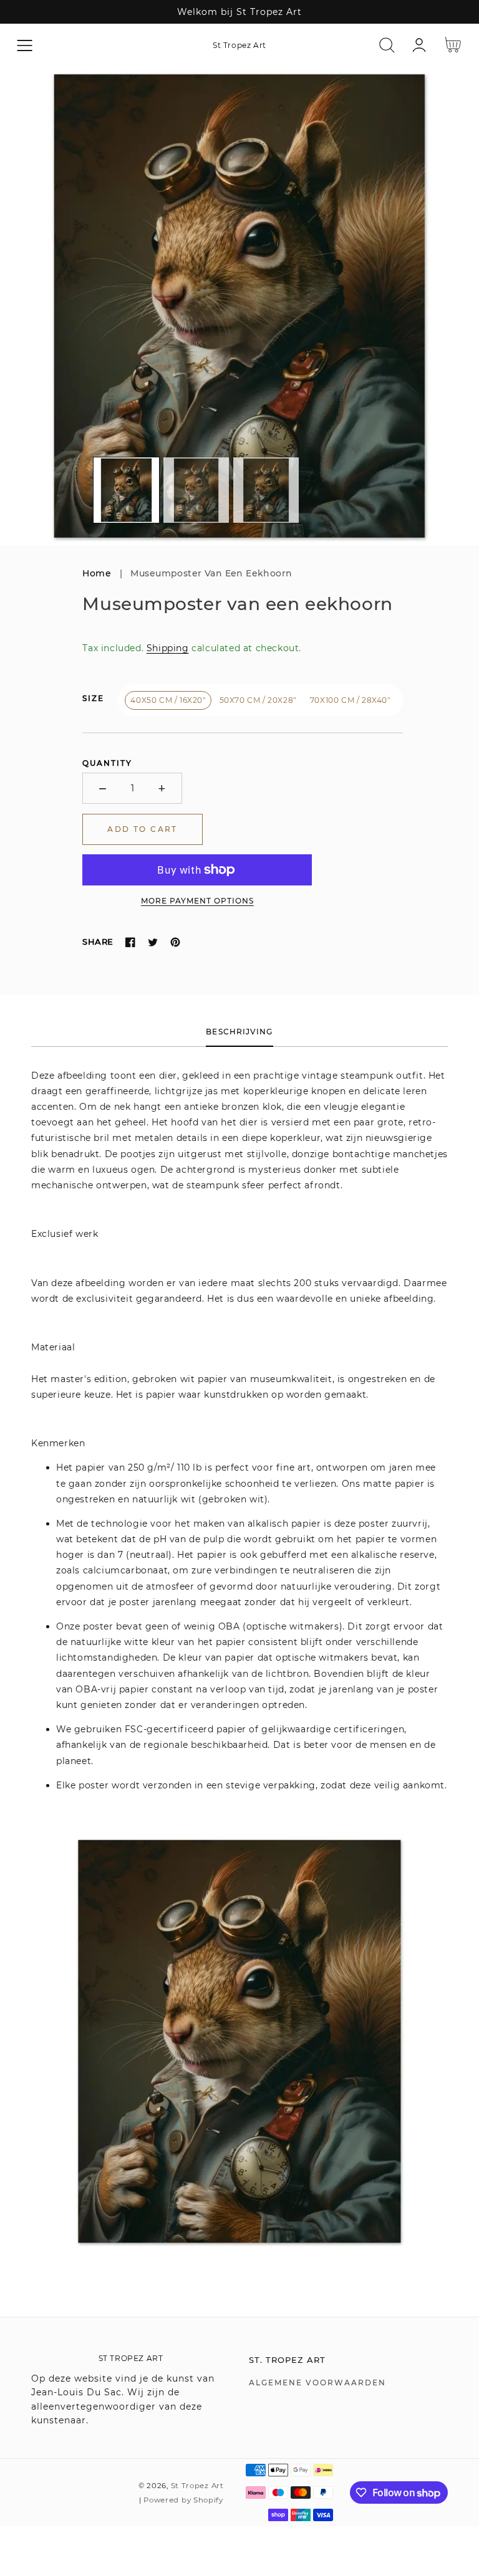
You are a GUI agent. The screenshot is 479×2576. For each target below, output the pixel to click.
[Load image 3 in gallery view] (266, 490)
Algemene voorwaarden (317, 2383)
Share (98, 942)
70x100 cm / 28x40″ (350, 700)
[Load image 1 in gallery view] (126, 490)
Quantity (107, 763)
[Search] (387, 45)
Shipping (168, 648)
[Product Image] (239, 306)
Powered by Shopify (183, 2500)
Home (97, 573)
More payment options (197, 901)
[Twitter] (153, 942)
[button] (25, 45)
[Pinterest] (175, 942)
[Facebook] (130, 942)
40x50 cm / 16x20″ (168, 700)
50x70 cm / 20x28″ (258, 700)
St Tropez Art (197, 2486)
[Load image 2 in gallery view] (196, 490)
